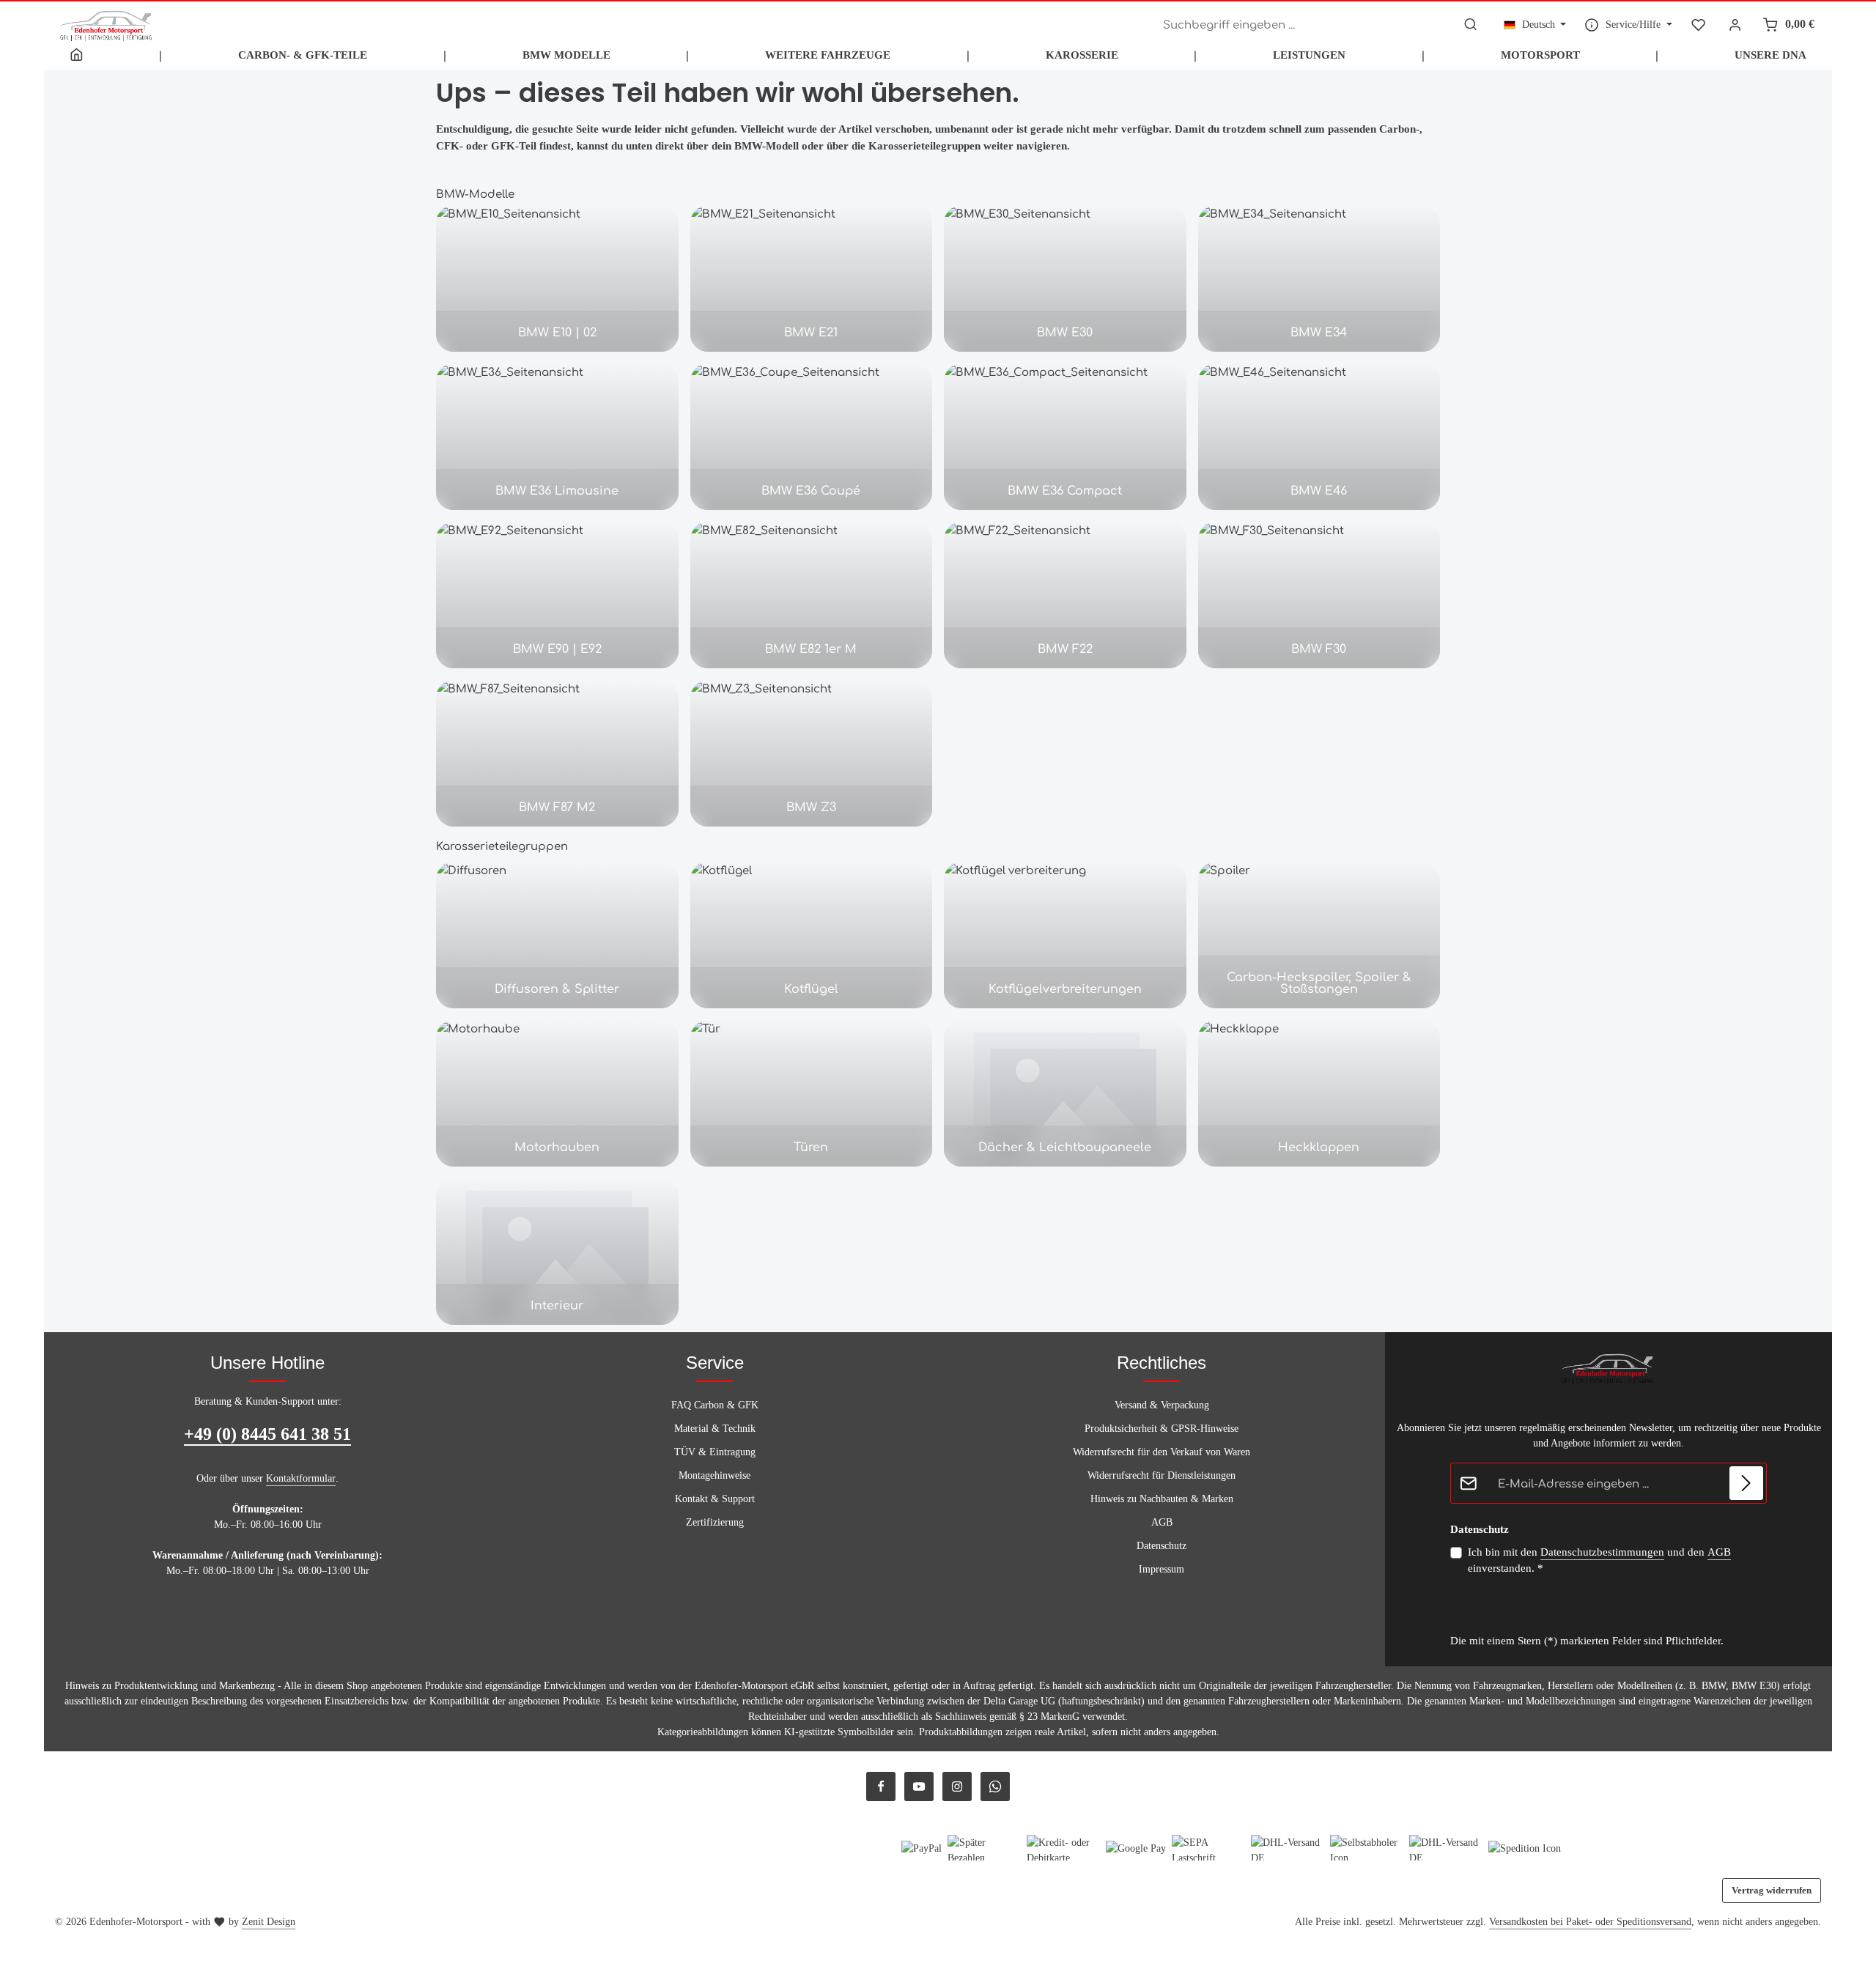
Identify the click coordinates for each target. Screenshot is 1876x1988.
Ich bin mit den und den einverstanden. (1599, 1560)
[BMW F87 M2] (557, 753)
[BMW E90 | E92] (557, 595)
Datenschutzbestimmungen (1602, 1552)
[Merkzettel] (1698, 25)
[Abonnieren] (1747, 1483)
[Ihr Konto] (1736, 25)
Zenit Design (269, 1922)
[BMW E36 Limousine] (557, 437)
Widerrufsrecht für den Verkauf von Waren (1162, 1452)
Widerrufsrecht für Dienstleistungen (1162, 1475)
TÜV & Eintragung (715, 1452)
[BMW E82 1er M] (812, 595)
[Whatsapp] (995, 1786)
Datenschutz (1162, 1546)
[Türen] (812, 1093)
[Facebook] (881, 1786)
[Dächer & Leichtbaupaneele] (1065, 1093)
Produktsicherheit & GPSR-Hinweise (1162, 1429)
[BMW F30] (1319, 595)
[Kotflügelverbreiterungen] (1065, 935)
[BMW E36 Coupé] (812, 437)
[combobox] (1306, 25)
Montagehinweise (714, 1475)
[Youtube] (919, 1786)
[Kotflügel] (812, 935)
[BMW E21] (812, 278)
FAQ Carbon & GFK (715, 1405)
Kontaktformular (301, 1478)
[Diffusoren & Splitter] (557, 935)
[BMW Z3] (812, 753)
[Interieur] (557, 1252)
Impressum (1162, 1569)
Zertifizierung (715, 1522)
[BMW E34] (1319, 278)
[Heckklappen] (1319, 1093)
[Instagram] (957, 1786)
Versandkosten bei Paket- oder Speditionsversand (1590, 1922)
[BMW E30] (1065, 278)
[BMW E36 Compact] (1065, 437)
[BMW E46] (1319, 437)
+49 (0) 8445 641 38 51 (267, 1434)
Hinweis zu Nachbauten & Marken (1162, 1499)
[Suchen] (1470, 25)
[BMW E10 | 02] (557, 278)
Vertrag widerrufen (1772, 1890)
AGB (1162, 1522)
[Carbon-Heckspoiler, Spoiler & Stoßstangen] (1319, 935)
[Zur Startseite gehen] (107, 24)
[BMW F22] (1065, 595)
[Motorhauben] (557, 1093)
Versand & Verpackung (1162, 1405)
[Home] (77, 55)
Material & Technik (715, 1429)
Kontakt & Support (715, 1499)
